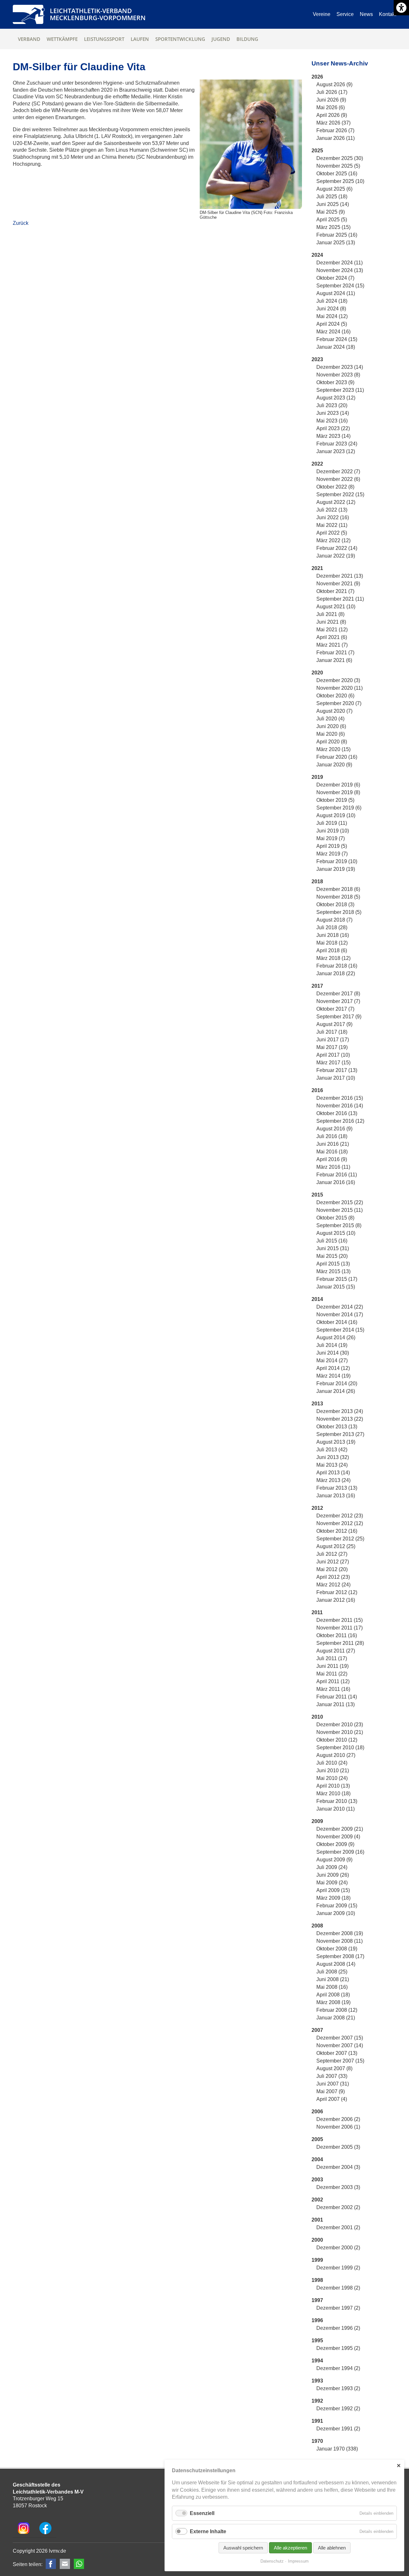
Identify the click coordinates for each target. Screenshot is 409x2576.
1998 (317, 2280)
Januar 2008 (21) (336, 2018)
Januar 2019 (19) (336, 869)
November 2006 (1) (338, 2127)
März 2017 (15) (333, 1063)
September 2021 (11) (340, 599)
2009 (317, 1821)
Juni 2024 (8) (331, 309)
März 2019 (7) (332, 854)
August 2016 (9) (334, 1129)
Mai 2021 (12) (332, 630)
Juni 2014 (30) (333, 1353)
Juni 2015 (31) (333, 1248)
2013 (317, 1404)
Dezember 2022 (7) (338, 471)
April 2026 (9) (332, 115)
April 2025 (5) (332, 220)
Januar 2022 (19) (336, 556)
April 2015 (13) (333, 1264)
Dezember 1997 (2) (338, 2308)
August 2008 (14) (336, 1964)
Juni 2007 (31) (333, 2084)
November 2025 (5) (338, 166)
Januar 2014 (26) (336, 1391)
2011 (317, 1612)
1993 (317, 2381)
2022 (317, 464)
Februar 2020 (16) (337, 757)
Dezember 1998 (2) (338, 2288)
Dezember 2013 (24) (340, 1411)
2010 (317, 1717)
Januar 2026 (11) (336, 138)
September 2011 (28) (340, 1643)
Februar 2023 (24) (337, 444)
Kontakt (388, 14)
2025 (317, 151)
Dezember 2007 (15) (340, 2038)
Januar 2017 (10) (336, 1078)
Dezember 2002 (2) (338, 2207)
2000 (317, 2240)
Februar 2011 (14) (337, 1697)
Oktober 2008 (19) (337, 1949)
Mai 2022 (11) (332, 525)
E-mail (65, 2564)
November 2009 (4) (338, 1837)
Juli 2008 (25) (332, 1972)
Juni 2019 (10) (333, 831)
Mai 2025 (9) (331, 212)
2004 (317, 2159)
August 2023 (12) (336, 398)
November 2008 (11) (340, 1941)
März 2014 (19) (333, 1376)
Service (345, 14)
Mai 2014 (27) (332, 1360)
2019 (317, 777)
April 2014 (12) (333, 1368)
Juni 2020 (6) (331, 726)
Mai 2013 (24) (332, 1465)
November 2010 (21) (340, 1732)
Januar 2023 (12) (336, 451)
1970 (317, 2441)
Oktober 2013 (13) (337, 1427)
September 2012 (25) (340, 1539)
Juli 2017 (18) (332, 1032)
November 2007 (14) (340, 2045)
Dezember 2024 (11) (340, 263)
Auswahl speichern (243, 2548)
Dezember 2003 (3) (338, 2187)
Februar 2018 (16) (337, 966)
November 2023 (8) (338, 375)
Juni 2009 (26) (333, 1875)
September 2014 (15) (340, 1330)
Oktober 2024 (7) (335, 278)
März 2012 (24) (333, 1585)
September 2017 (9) (339, 1017)
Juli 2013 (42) (332, 1450)
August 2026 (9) (334, 84)
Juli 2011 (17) (332, 1658)
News (366, 14)
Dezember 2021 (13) (340, 576)
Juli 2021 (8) (330, 614)
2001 (317, 2220)
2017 (317, 986)
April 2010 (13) (333, 1786)
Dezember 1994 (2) (338, 2368)
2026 (317, 77)
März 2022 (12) (333, 540)
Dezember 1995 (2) (338, 2348)
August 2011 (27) (336, 1651)
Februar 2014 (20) (337, 1383)
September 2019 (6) (339, 808)
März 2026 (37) (333, 123)
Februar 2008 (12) (337, 2010)
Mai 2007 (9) (331, 2091)
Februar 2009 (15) (337, 1906)
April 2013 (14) (333, 1473)
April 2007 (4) (332, 2099)
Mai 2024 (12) (332, 316)
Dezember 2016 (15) (340, 1098)
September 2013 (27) (340, 1434)
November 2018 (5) (338, 897)
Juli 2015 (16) (332, 1241)
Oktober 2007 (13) (337, 2053)
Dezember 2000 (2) (338, 2248)
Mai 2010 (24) (332, 1778)
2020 (317, 673)
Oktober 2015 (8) (335, 1218)
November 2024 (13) (340, 270)
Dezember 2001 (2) (338, 2227)
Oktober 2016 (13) (337, 1113)
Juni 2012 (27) (333, 1562)
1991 (317, 2421)
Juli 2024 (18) (332, 301)
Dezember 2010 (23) (340, 1725)
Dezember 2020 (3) (338, 680)
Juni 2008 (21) (333, 1979)
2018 (317, 881)
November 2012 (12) (340, 1523)
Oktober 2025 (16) (337, 174)
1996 (317, 2320)
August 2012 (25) (336, 1546)
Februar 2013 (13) (337, 1488)
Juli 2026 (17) (332, 92)
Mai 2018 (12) (332, 943)
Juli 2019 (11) (332, 823)
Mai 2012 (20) (332, 1569)
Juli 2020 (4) (330, 719)
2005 (317, 2139)
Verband (29, 39)
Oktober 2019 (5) (335, 800)
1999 (317, 2260)
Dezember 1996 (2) (338, 2328)
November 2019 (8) (338, 792)
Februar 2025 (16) (337, 235)
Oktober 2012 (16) (337, 1531)
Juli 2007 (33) (332, 2076)
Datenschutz (272, 2561)
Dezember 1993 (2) (338, 2388)
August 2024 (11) (336, 293)
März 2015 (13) (333, 1271)
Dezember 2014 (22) (340, 1307)
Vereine (322, 14)
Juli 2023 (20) (332, 405)
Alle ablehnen (332, 2548)
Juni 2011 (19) (332, 1666)
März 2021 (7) (332, 645)
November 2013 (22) (340, 1419)
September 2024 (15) (340, 286)
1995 (317, 2340)
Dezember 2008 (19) (340, 1933)
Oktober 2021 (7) (335, 591)
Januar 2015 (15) (336, 1287)
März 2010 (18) (333, 1793)
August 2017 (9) (334, 1024)
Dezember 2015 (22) (340, 1202)
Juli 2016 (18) (332, 1136)
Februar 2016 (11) (337, 1175)
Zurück (21, 223)
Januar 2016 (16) (336, 1182)
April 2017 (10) (333, 1055)
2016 (317, 1090)
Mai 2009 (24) (332, 1883)
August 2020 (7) (334, 711)
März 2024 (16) (333, 332)
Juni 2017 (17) (333, 1040)
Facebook (51, 2564)
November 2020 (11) (340, 688)
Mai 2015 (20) (332, 1256)
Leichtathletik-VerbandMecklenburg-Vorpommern (98, 14)
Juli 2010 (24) (332, 1763)
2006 (317, 2112)
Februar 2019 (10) (337, 861)
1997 (317, 2300)
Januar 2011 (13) (336, 1704)
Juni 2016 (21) (333, 1144)
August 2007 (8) (334, 2068)
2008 (317, 1926)
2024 (317, 255)
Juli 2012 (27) (332, 1554)
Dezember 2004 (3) (338, 2167)
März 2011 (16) (333, 1689)
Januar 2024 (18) (336, 347)
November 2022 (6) (338, 479)
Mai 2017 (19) (332, 1047)
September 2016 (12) (340, 1121)
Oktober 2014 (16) (337, 1322)
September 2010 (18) (340, 1748)
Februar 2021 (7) (335, 653)
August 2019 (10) (336, 815)
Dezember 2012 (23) (340, 1516)
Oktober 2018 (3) (335, 904)
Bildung (247, 39)
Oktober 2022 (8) (335, 487)
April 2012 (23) (333, 1577)
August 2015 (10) (336, 1233)
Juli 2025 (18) (332, 197)
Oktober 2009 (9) (335, 1844)
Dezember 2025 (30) (340, 158)
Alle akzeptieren (290, 2548)
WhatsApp (79, 2564)
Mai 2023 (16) (332, 421)
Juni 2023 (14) (333, 413)
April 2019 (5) (332, 846)
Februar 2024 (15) (337, 339)
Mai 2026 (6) (331, 107)
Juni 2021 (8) (331, 622)
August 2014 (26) (336, 1337)
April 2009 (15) (333, 1890)
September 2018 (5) (339, 912)
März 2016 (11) (333, 1167)
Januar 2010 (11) (336, 1809)
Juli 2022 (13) (332, 510)
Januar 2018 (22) (336, 973)
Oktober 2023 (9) (335, 382)
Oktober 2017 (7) (335, 1009)
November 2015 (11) (340, 1210)
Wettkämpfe (62, 39)
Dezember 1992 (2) (338, 2409)
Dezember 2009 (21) (340, 1829)
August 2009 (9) (334, 1860)
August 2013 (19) (336, 1442)
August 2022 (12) (336, 502)
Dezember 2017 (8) (338, 994)
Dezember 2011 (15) (340, 1620)
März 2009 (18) (333, 1898)
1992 (317, 2401)
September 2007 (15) (340, 2061)
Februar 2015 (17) (337, 1279)
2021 (317, 568)
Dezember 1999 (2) (338, 2268)
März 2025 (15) (333, 227)
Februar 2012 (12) (337, 1592)
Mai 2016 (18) (332, 1152)
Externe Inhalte (208, 2531)
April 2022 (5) (332, 533)
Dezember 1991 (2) (338, 2429)
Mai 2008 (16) (332, 1987)
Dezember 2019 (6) (338, 785)
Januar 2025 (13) (336, 243)
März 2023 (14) (333, 436)
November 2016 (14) (340, 1106)
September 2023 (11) (340, 390)
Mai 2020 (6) (331, 734)
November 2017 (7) (338, 1001)
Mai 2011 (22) (332, 1674)
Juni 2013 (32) (333, 1457)
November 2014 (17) (340, 1315)
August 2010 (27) (336, 1755)
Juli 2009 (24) (332, 1867)
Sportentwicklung (180, 39)
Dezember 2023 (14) (340, 367)
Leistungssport (104, 39)
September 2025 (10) (340, 181)
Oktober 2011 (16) (337, 1635)
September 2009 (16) (340, 1852)
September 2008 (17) (340, 1956)
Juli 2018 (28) (332, 927)
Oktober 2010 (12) (337, 1740)
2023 (317, 359)
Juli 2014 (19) (332, 1345)
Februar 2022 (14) (337, 548)
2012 (317, 1508)
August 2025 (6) (334, 189)
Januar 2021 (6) (334, 660)
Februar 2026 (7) (335, 130)
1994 (317, 2361)
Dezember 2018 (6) (338, 889)
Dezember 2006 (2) (338, 2119)
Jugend (221, 39)
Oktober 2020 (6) (335, 696)
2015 (317, 1195)
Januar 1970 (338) (337, 2449)
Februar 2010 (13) (337, 1801)
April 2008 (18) (333, 1995)
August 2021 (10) (336, 607)
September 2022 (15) (340, 494)
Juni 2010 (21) (333, 1771)
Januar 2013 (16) (336, 1496)
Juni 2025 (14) (333, 204)
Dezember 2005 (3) (338, 2147)
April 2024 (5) (332, 324)
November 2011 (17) (340, 1628)
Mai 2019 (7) (331, 838)
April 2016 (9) (332, 1159)
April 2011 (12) (333, 1681)
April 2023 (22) (333, 428)
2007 (317, 2030)
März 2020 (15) (333, 749)
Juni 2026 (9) (331, 100)
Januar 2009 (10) (336, 1913)
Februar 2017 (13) (337, 1070)
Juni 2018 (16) (333, 935)
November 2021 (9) (338, 584)
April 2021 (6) (332, 637)
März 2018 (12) (333, 958)
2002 (317, 2200)
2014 (317, 1299)
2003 (317, 2180)
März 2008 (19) (333, 2002)
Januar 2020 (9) (334, 765)
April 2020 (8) (332, 742)
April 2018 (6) (332, 950)
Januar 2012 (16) (336, 1600)
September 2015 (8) (339, 1225)
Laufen (140, 39)
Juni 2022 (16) (333, 517)
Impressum (298, 2561)
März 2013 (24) (333, 1480)
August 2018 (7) (334, 920)
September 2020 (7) (339, 703)
